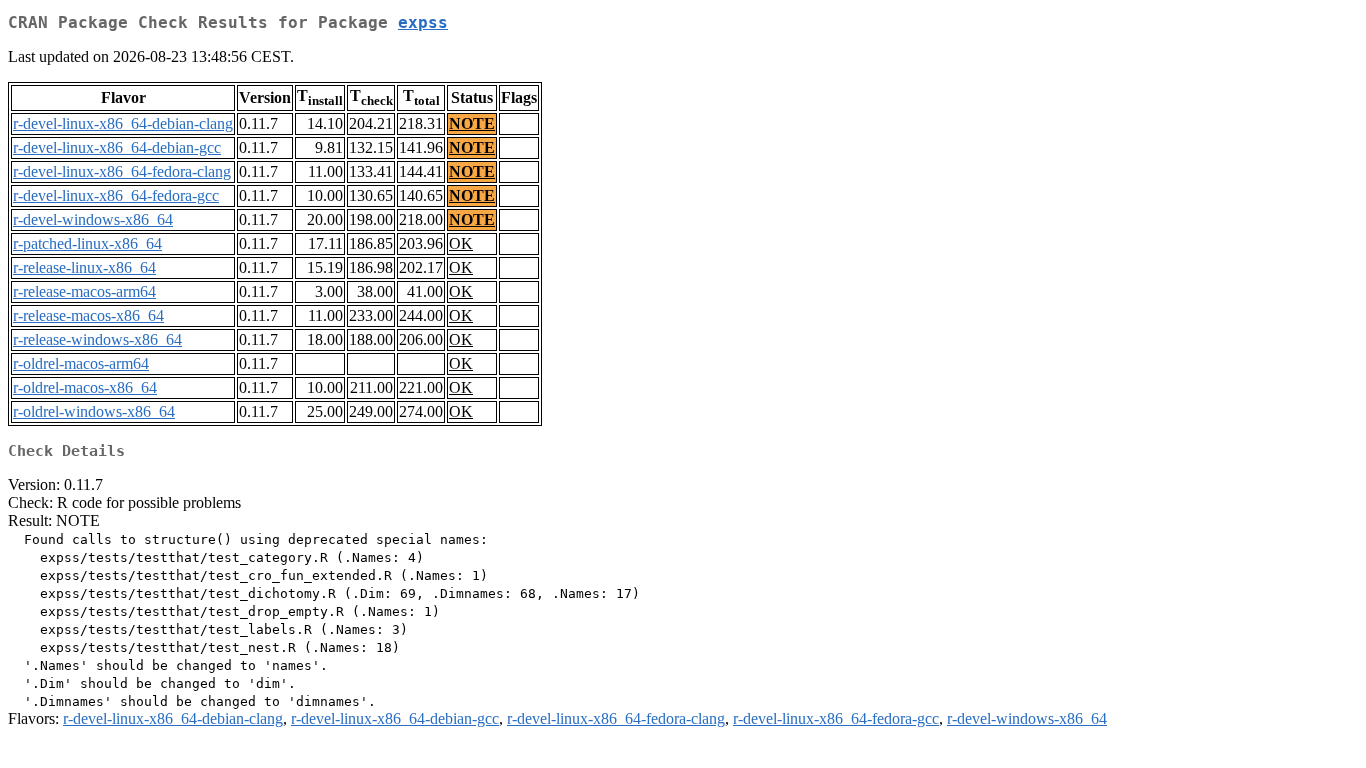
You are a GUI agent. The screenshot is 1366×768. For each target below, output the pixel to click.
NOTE (472, 123)
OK (461, 243)
